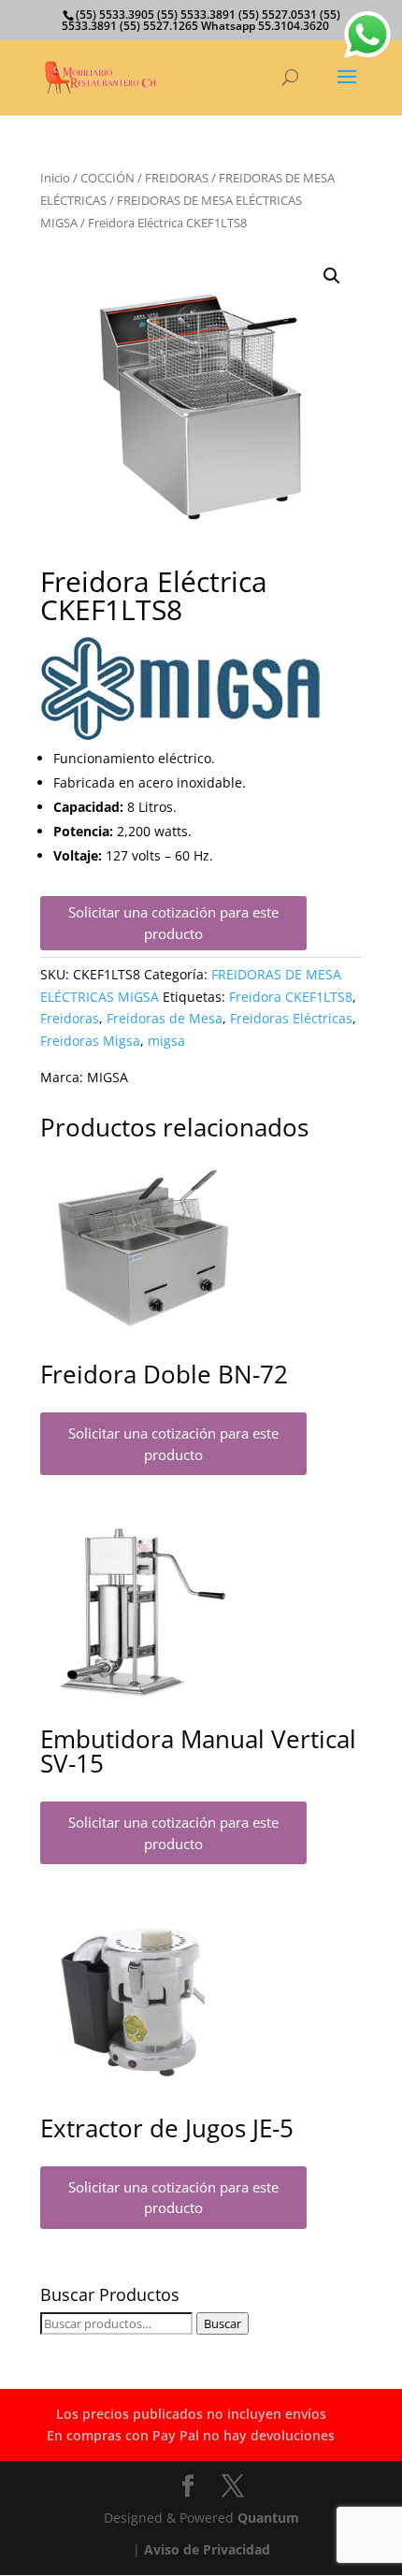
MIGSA (108, 1077)
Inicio (55, 178)
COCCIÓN (108, 178)
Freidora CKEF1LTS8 (291, 997)
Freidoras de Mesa (165, 1018)
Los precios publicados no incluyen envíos (191, 2414)
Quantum (268, 2518)
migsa (166, 1041)
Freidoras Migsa (90, 1041)
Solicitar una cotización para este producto (173, 923)
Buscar (223, 2323)
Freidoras (70, 1018)
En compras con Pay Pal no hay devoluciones (191, 2435)
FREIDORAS (177, 178)
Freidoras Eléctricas (291, 1018)
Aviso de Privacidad (207, 2549)
